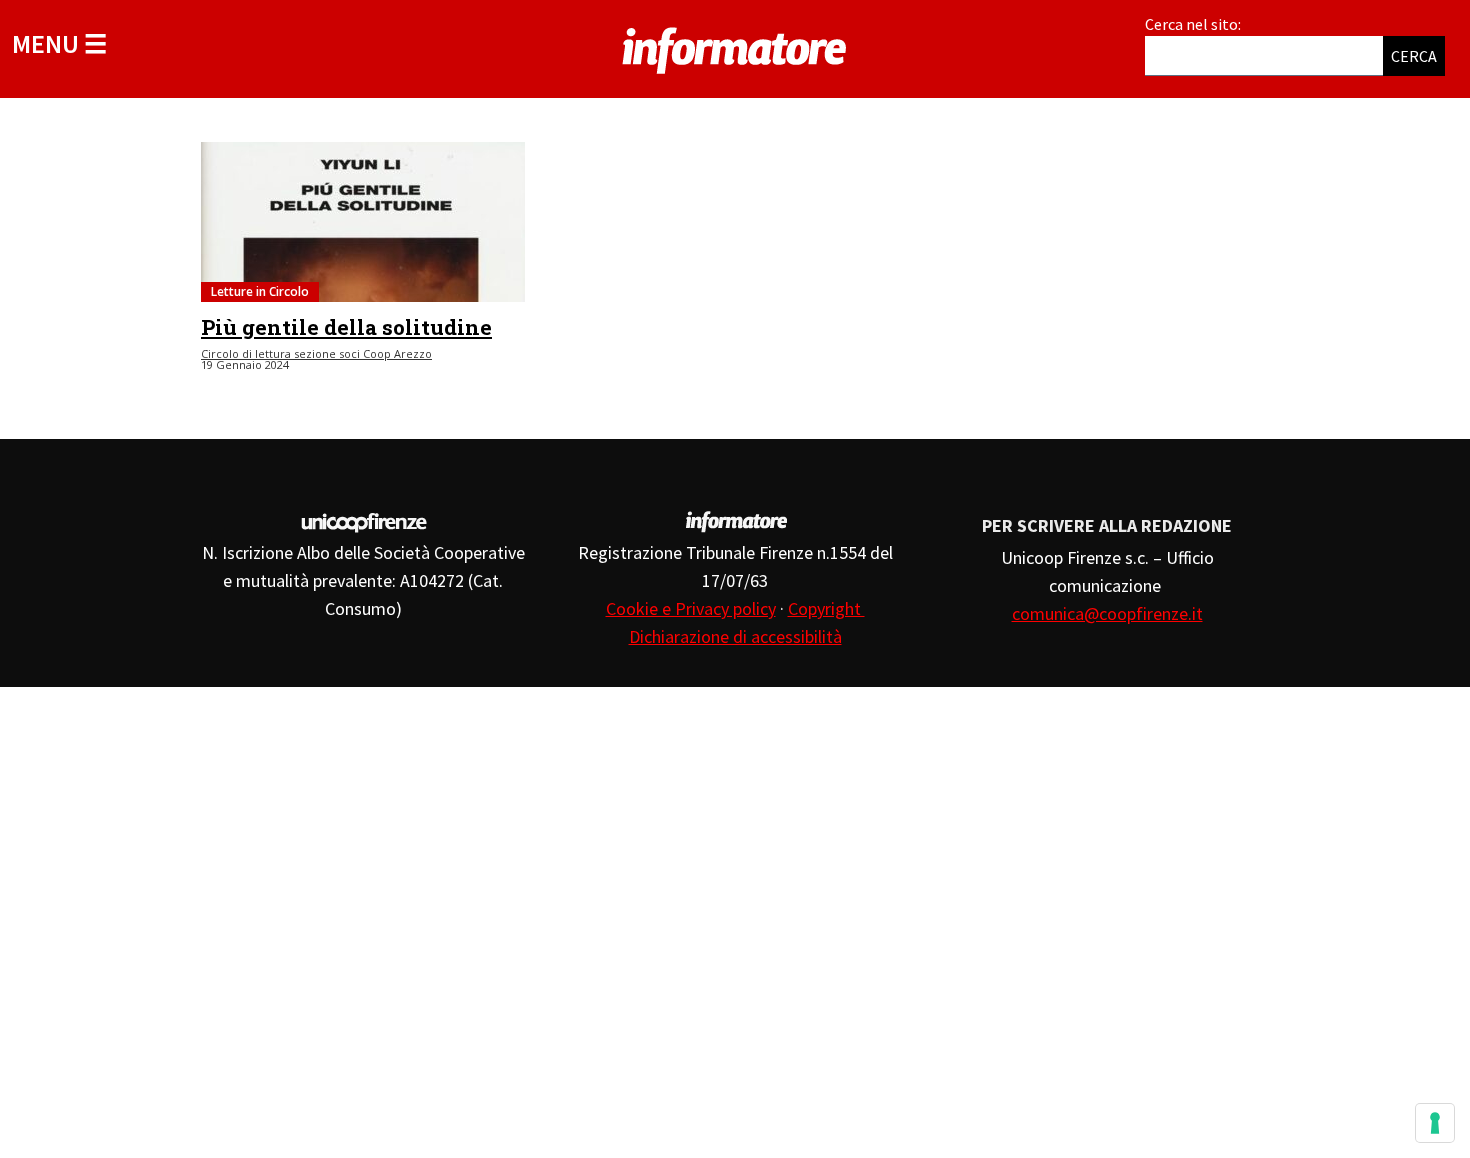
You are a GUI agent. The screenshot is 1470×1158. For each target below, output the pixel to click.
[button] (59, 43)
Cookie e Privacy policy (691, 608)
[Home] (735, 47)
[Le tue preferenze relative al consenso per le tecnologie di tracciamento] (1435, 1123)
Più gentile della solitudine (346, 327)
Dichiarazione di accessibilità (735, 636)
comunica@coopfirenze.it (1107, 613)
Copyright (826, 608)
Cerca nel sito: (1193, 24)
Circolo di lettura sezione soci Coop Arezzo (316, 353)
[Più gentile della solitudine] (363, 222)
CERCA (1414, 56)
